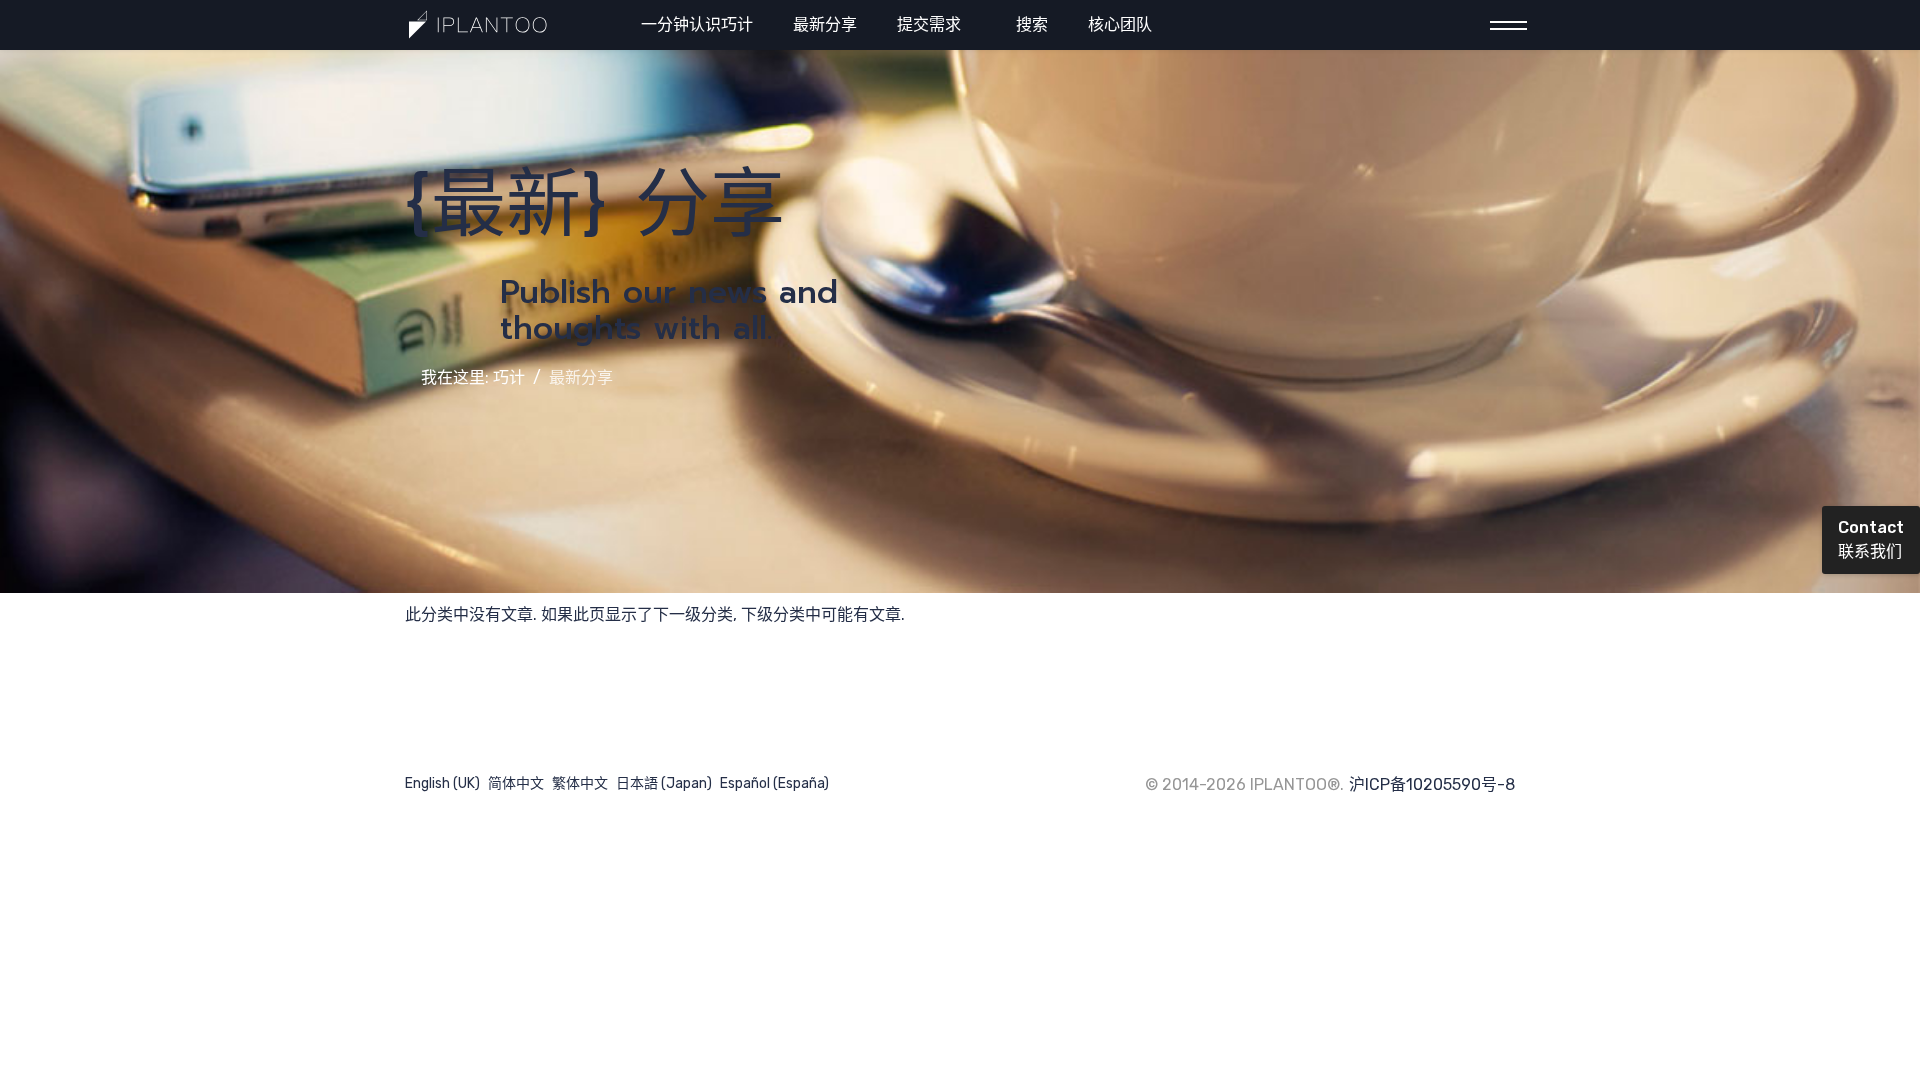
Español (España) (774, 783)
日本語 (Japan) (664, 783)
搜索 (1032, 24)
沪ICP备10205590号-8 (1432, 784)
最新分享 (825, 24)
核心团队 (1120, 24)
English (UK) (442, 783)
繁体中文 (580, 783)
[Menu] (1502, 25)
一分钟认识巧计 (697, 24)
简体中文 (516, 783)
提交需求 (929, 24)
